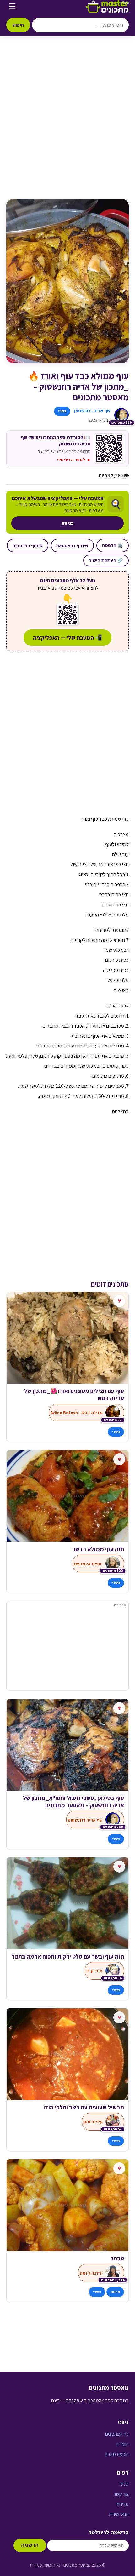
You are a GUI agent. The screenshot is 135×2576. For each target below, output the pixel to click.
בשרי (62, 411)
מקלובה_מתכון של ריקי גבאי (90, 1798)
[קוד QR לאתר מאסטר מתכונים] (67, 614)
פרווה (115, 2284)
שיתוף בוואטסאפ (72, 545)
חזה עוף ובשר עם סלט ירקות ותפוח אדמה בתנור (68, 1949)
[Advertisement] (67, 124)
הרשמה (30, 2545)
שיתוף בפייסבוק (28, 545)
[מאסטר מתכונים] (107, 6)
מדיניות (122, 2504)
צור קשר (121, 2494)
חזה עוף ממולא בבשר (98, 1549)
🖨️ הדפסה (113, 545)
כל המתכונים (117, 2434)
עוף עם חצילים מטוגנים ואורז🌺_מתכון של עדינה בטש (74, 1395)
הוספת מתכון (117, 2454)
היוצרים (122, 2444)
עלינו (124, 2484)
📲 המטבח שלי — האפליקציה (67, 637)
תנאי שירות (119, 2514)
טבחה (117, 2251)
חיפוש (18, 25)
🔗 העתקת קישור (106, 560)
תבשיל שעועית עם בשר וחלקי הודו (84, 2100)
